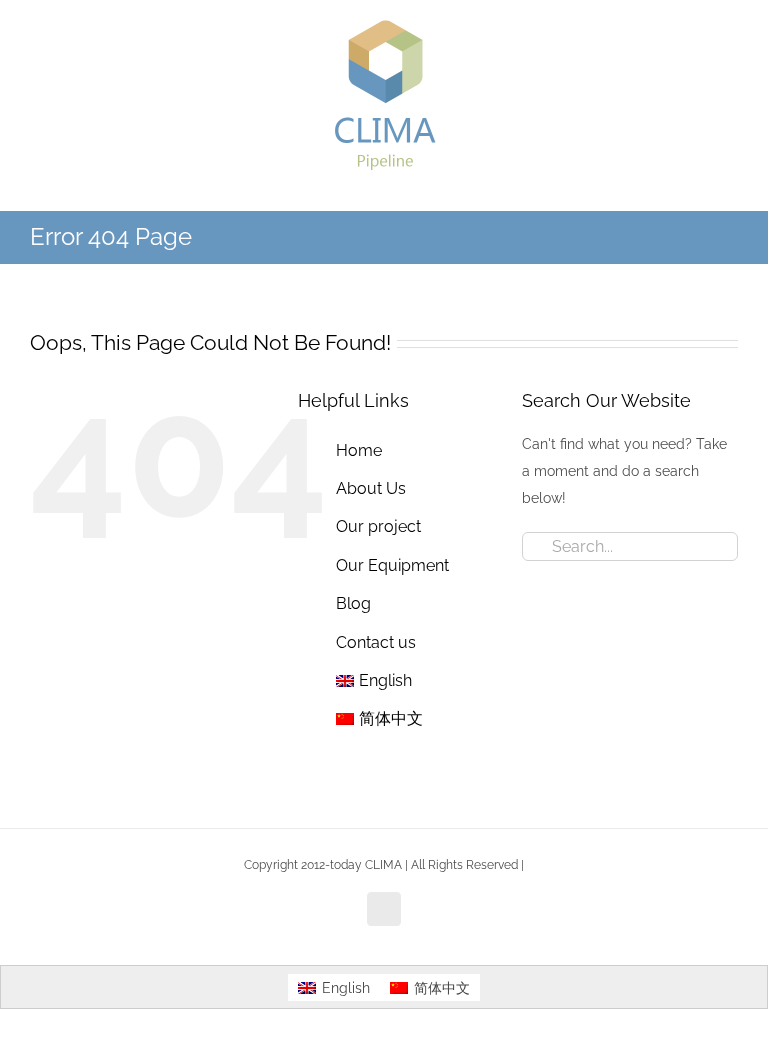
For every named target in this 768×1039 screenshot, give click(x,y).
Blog (353, 603)
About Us (371, 488)
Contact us (376, 642)
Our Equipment (392, 565)
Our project (378, 526)
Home (359, 450)
